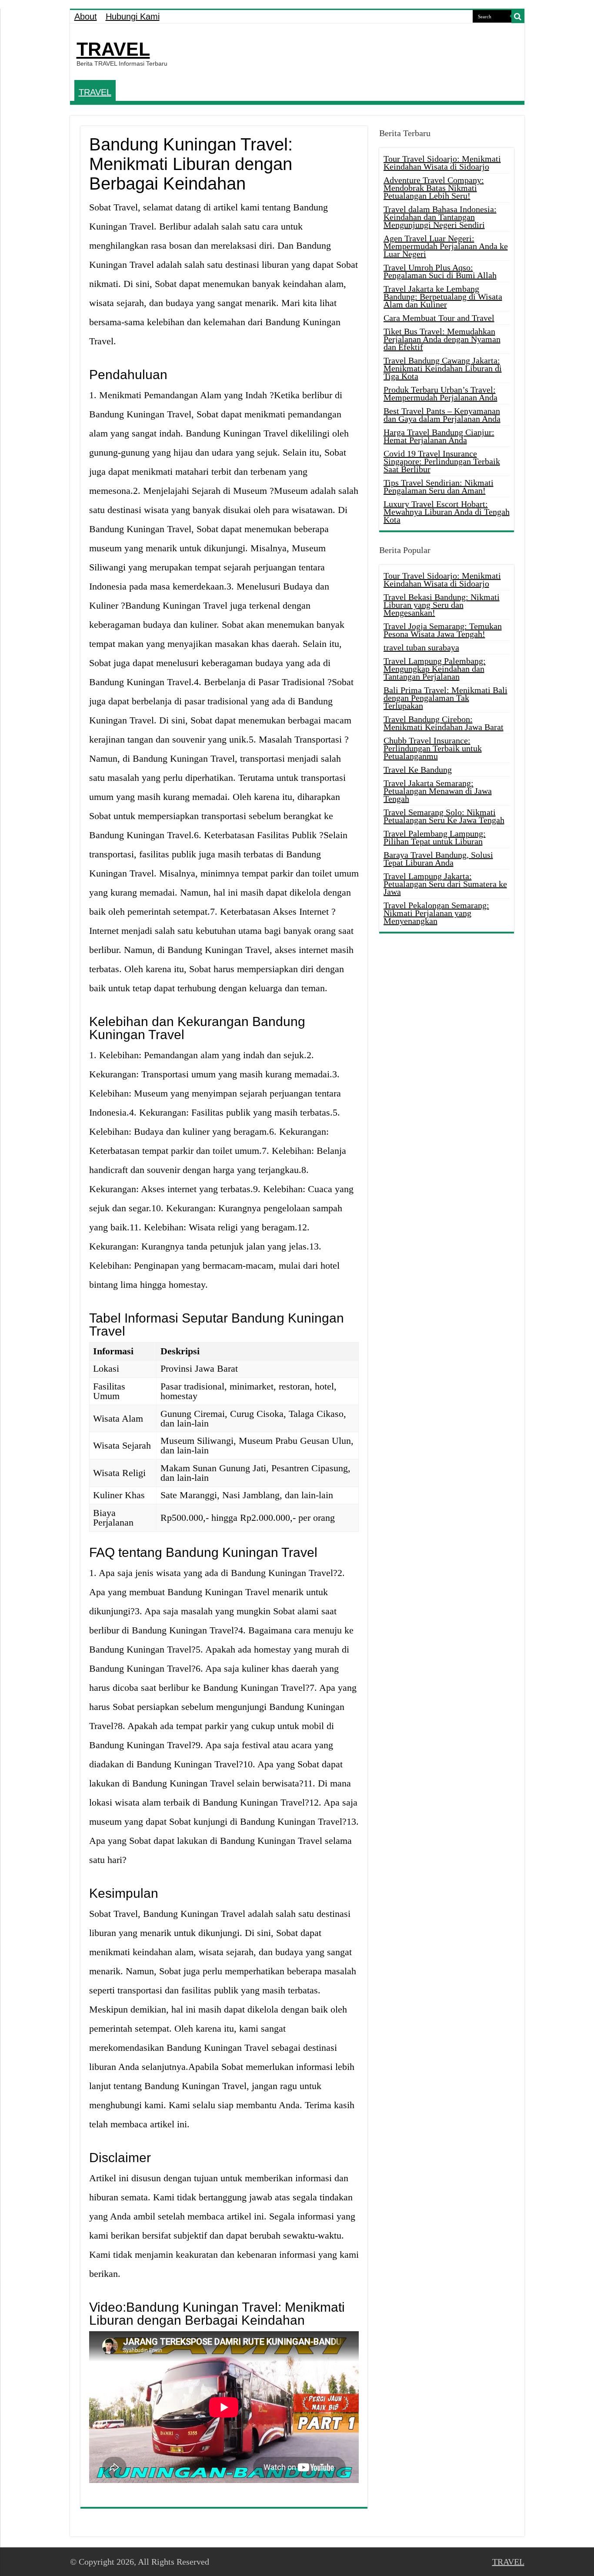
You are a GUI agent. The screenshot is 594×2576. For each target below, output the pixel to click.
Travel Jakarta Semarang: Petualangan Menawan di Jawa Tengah (438, 791)
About (86, 17)
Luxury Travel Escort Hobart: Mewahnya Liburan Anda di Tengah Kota (447, 512)
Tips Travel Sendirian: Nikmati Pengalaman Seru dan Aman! (439, 487)
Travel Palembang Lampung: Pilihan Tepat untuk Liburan (435, 837)
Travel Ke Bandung (418, 770)
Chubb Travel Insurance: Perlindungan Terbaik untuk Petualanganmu (433, 748)
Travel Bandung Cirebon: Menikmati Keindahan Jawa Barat (444, 723)
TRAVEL (113, 49)
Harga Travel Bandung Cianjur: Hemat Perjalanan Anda (439, 436)
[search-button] (518, 17)
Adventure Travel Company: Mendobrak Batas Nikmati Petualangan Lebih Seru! (434, 188)
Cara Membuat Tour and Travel (439, 318)
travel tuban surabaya (421, 647)
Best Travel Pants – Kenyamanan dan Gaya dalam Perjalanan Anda (442, 415)
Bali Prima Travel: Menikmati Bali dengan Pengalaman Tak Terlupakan (445, 698)
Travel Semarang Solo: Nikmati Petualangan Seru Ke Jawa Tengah (444, 816)
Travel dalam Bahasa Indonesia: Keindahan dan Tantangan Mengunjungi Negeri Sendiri (440, 217)
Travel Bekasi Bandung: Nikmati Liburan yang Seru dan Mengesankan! (442, 605)
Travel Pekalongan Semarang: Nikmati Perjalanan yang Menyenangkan (436, 913)
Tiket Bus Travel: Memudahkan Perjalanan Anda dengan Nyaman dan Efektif (442, 339)
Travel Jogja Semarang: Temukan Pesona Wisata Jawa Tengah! (443, 630)
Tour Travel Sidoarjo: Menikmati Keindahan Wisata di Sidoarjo (442, 163)
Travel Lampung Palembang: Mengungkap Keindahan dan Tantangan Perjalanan (435, 669)
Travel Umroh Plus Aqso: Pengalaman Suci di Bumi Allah (440, 271)
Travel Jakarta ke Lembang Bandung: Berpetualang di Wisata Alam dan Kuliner (443, 297)
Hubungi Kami (133, 17)
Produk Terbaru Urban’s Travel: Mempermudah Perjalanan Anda (440, 393)
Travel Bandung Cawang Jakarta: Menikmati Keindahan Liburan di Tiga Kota (443, 368)
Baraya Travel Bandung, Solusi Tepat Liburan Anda (438, 859)
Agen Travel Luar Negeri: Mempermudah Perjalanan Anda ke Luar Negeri (446, 246)
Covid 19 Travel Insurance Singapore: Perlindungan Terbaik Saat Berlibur (442, 461)
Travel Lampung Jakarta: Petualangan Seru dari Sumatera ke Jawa (445, 884)
